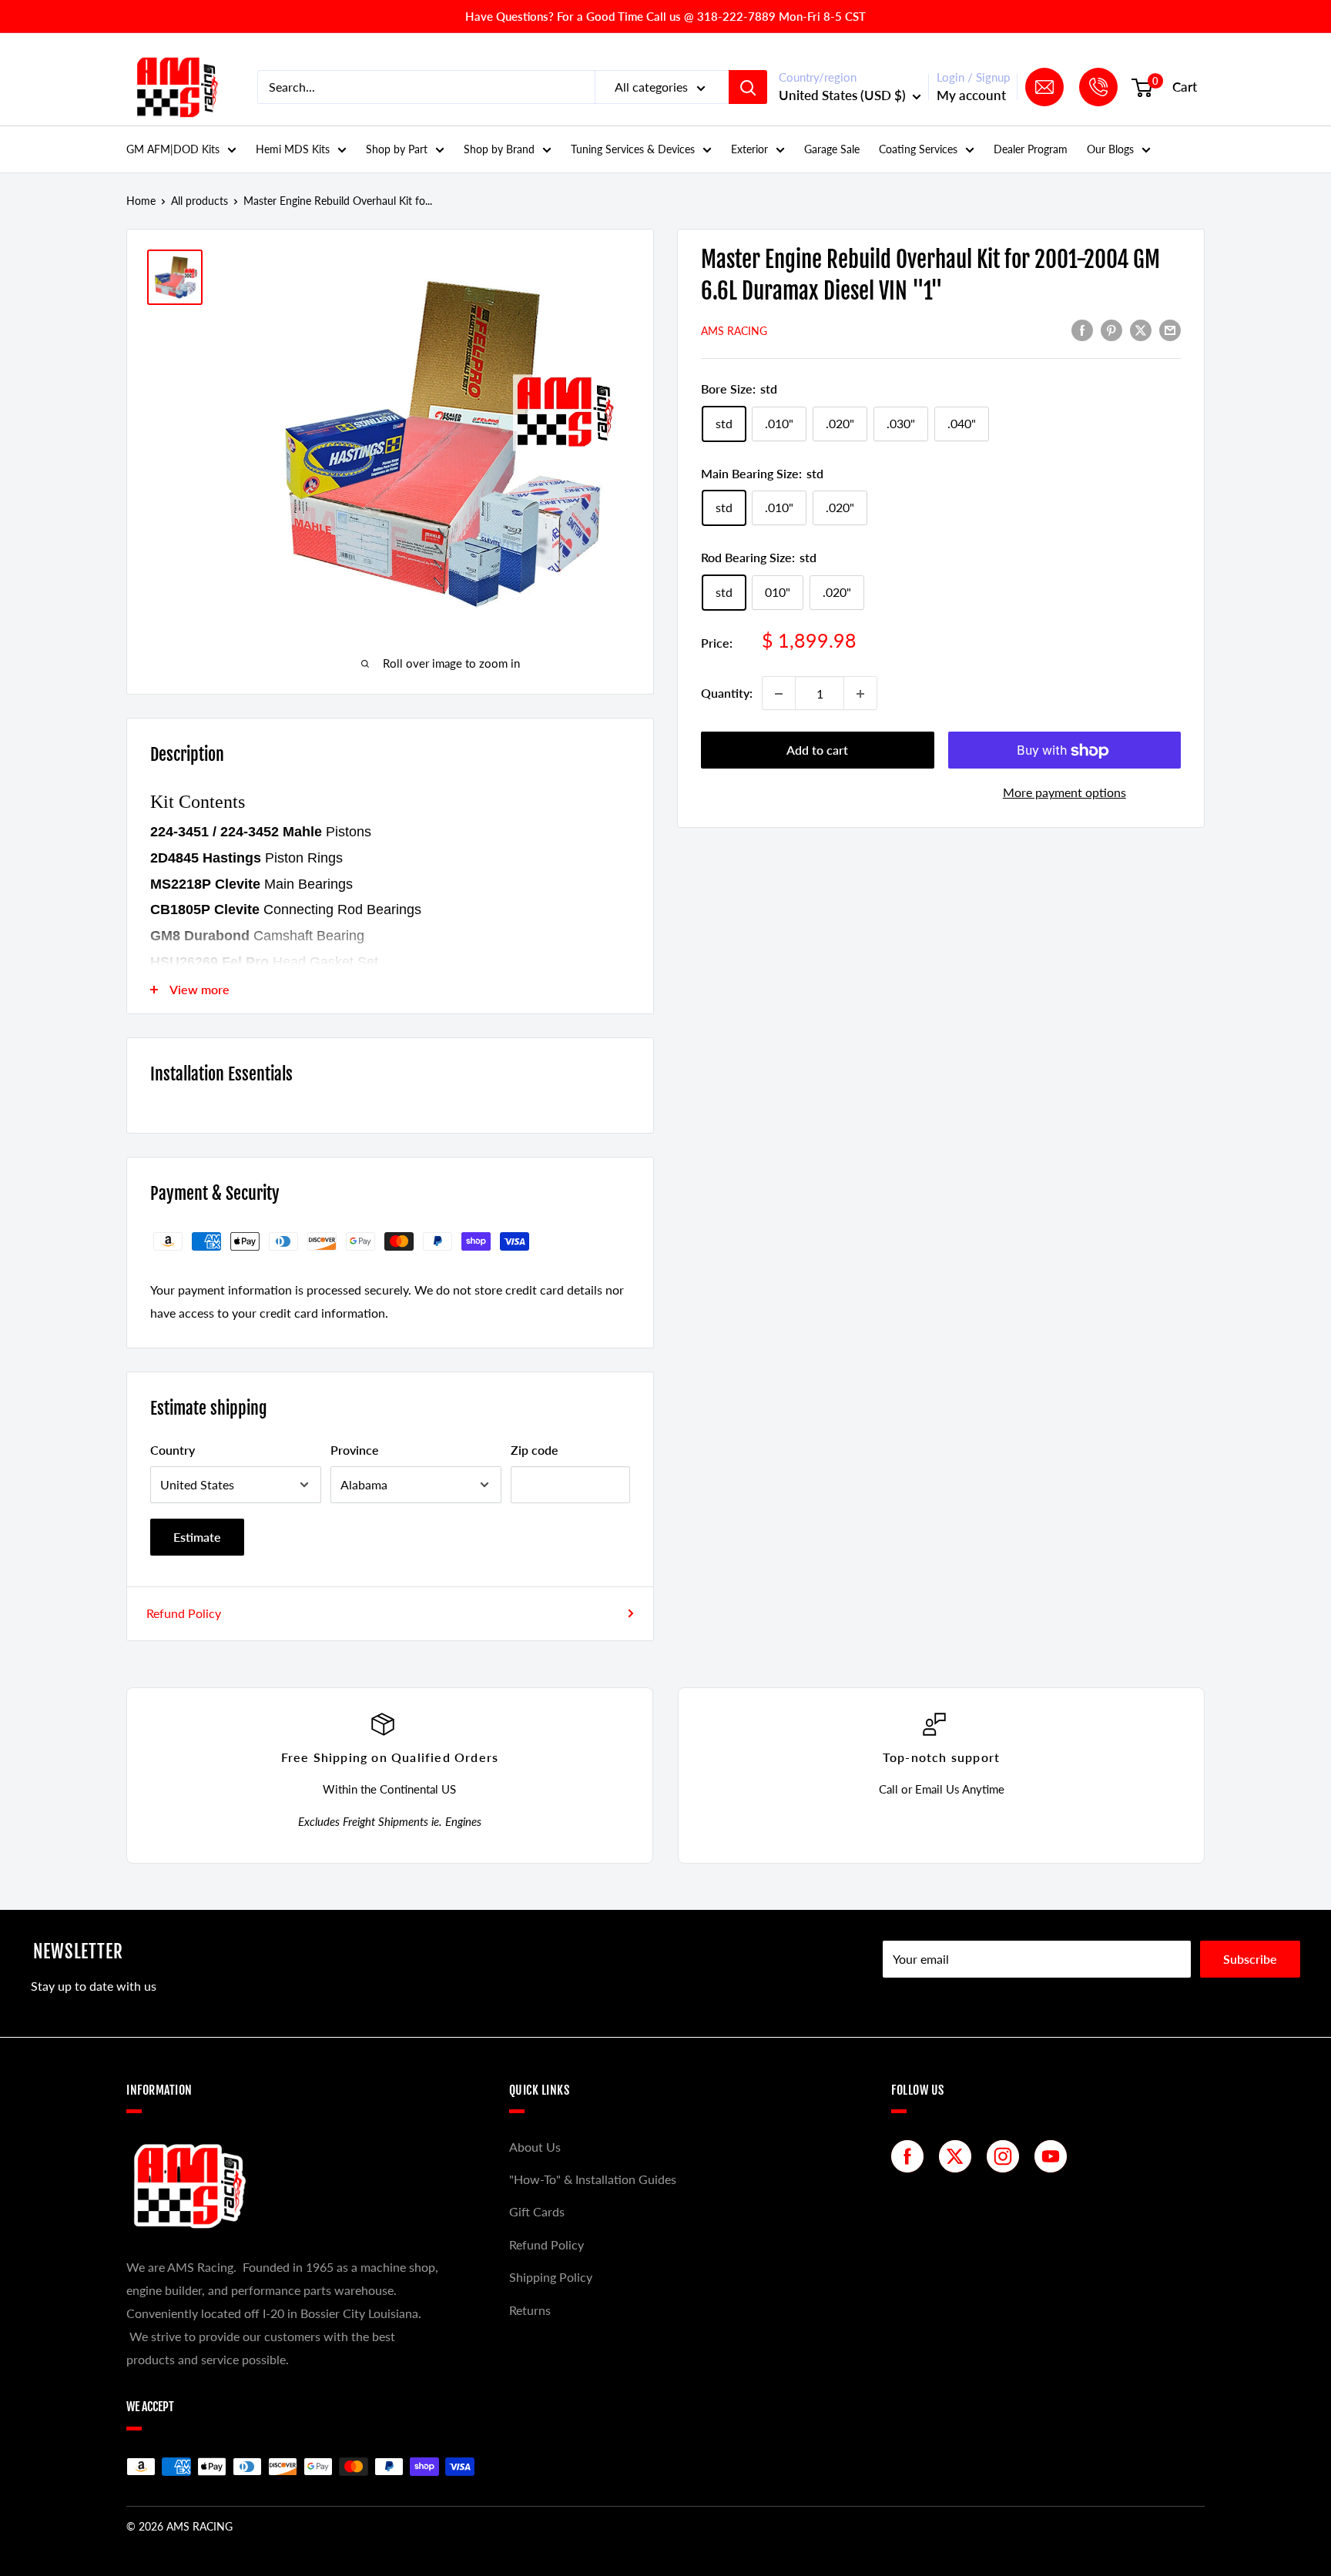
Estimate (197, 1537)
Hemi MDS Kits (293, 149)
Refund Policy (184, 1613)
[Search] (748, 87)
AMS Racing (734, 331)
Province (355, 1450)
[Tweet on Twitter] (1141, 330)
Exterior (749, 149)
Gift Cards (537, 2211)
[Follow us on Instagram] (1007, 2156)
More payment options (1064, 793)
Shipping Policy (551, 2277)
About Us (535, 2147)
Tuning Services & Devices (633, 149)
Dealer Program (1031, 149)
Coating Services (918, 149)
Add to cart (817, 750)
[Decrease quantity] (779, 694)
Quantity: (727, 693)
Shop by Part (397, 149)
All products (199, 201)
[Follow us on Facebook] (911, 2156)
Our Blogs (1110, 149)
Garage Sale (832, 149)
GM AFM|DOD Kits (173, 149)
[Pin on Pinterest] (1111, 330)
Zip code (535, 1450)
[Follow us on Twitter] (959, 2156)
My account (971, 95)
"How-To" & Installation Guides (593, 2179)
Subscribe (1250, 1959)
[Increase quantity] (860, 694)
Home (141, 201)
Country (173, 1450)
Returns (530, 2310)
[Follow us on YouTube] (1054, 2156)
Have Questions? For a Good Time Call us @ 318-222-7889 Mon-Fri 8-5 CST (665, 16)
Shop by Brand (499, 149)
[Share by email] (1170, 330)
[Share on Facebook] (1082, 330)
